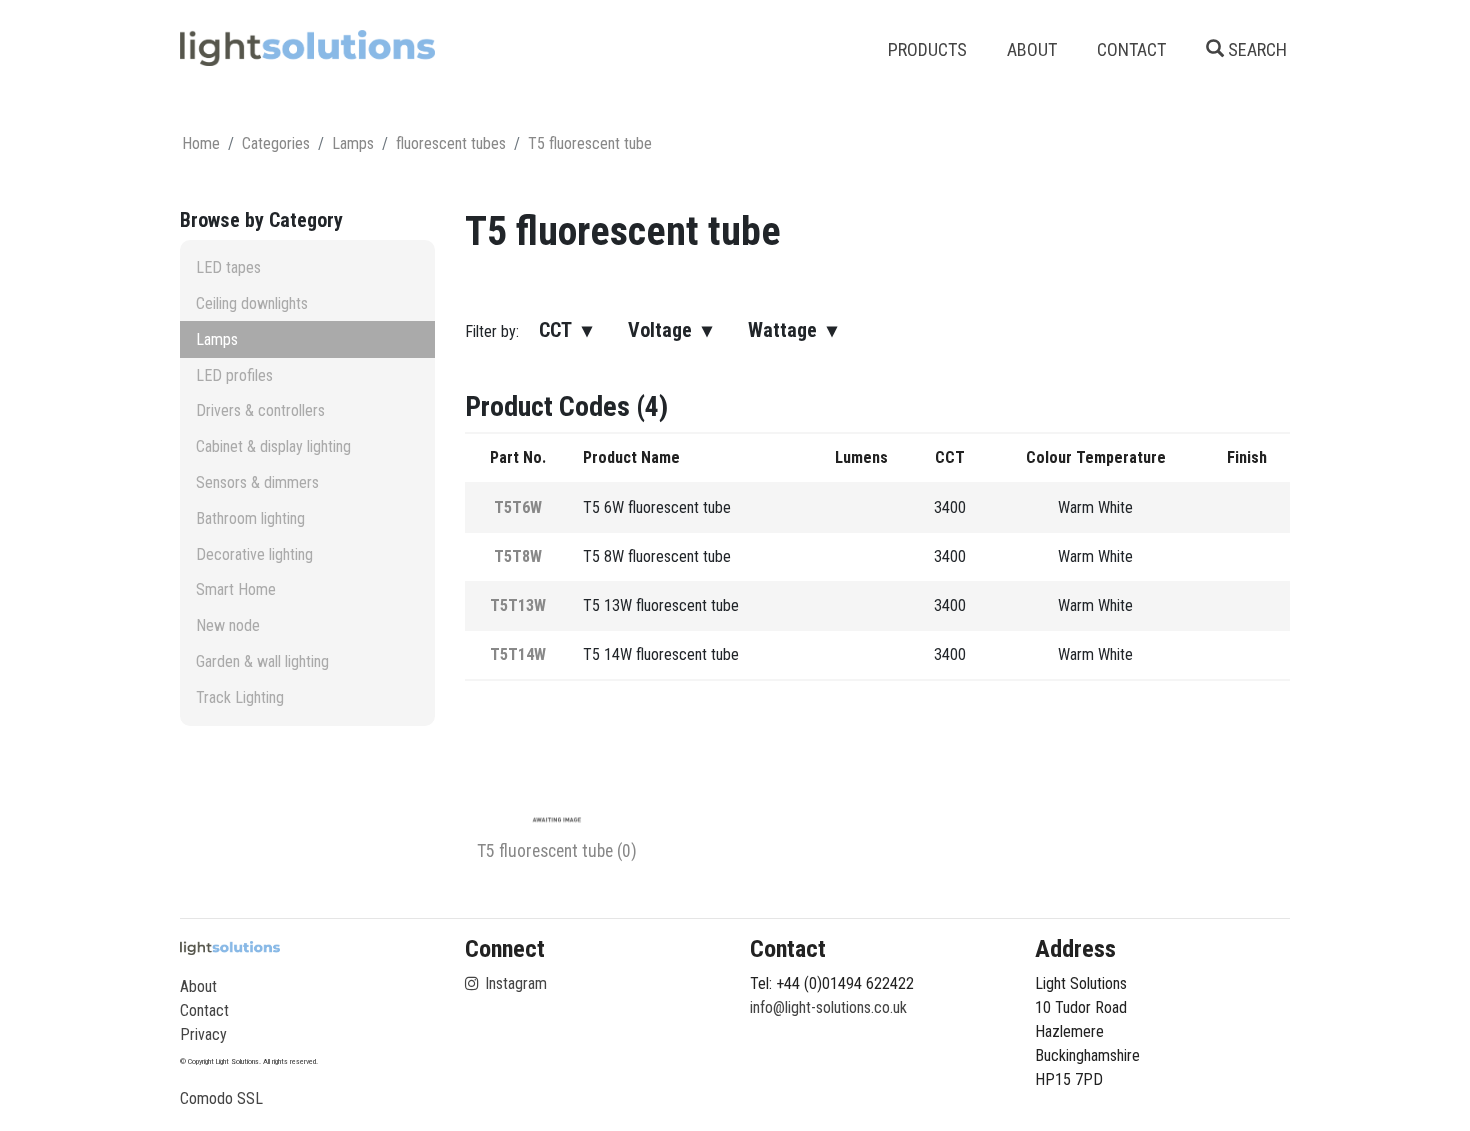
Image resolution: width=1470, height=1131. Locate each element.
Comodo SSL (221, 1098)
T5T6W (518, 507)
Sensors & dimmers (257, 482)
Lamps (217, 339)
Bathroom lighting (250, 518)
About (198, 986)
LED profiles (234, 375)
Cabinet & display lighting (273, 446)
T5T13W (518, 605)
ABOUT (1032, 49)
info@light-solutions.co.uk (828, 1007)
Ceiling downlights (252, 303)
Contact (204, 1010)
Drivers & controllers (260, 410)
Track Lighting (240, 697)
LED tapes (228, 267)
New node (228, 625)
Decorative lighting (254, 554)
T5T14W (518, 654)
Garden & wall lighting (262, 661)
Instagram (514, 983)
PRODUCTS (927, 49)
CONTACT (1131, 49)
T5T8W (518, 556)
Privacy (203, 1034)
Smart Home (236, 589)
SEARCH (1255, 49)
